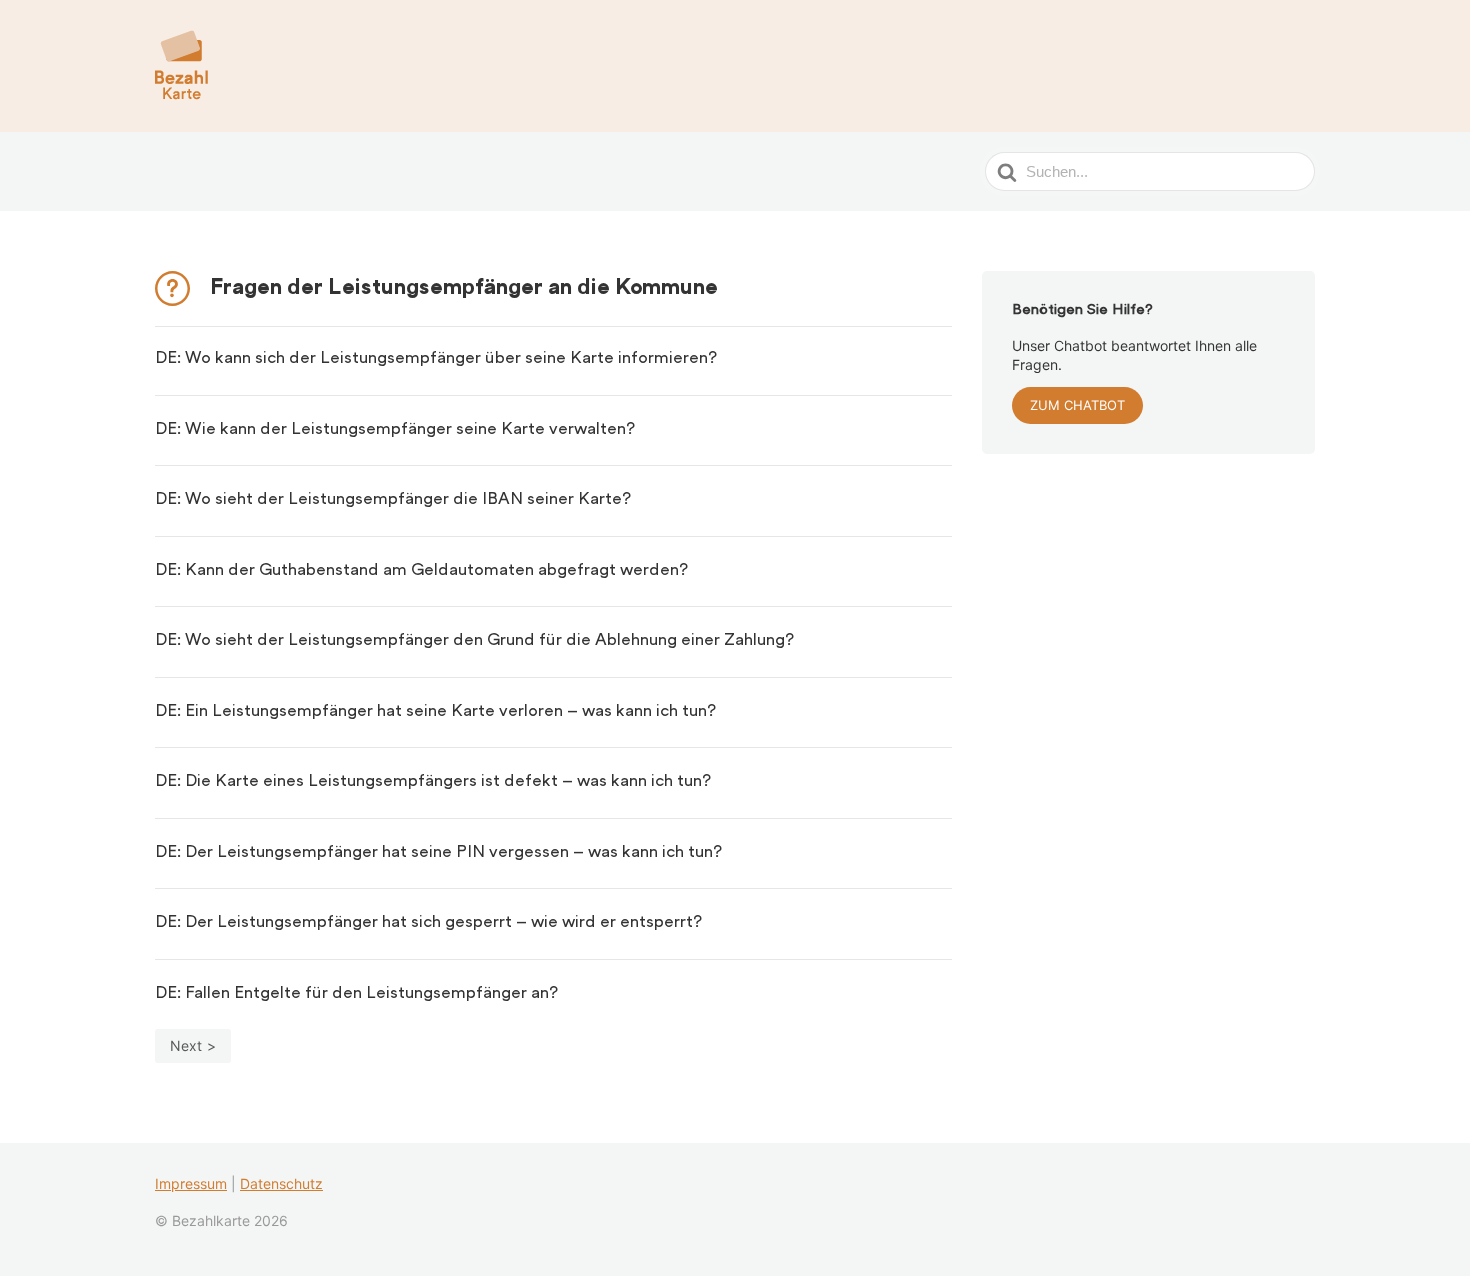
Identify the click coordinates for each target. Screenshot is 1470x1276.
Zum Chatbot (1077, 405)
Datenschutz (281, 1183)
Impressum (191, 1183)
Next (186, 1045)
